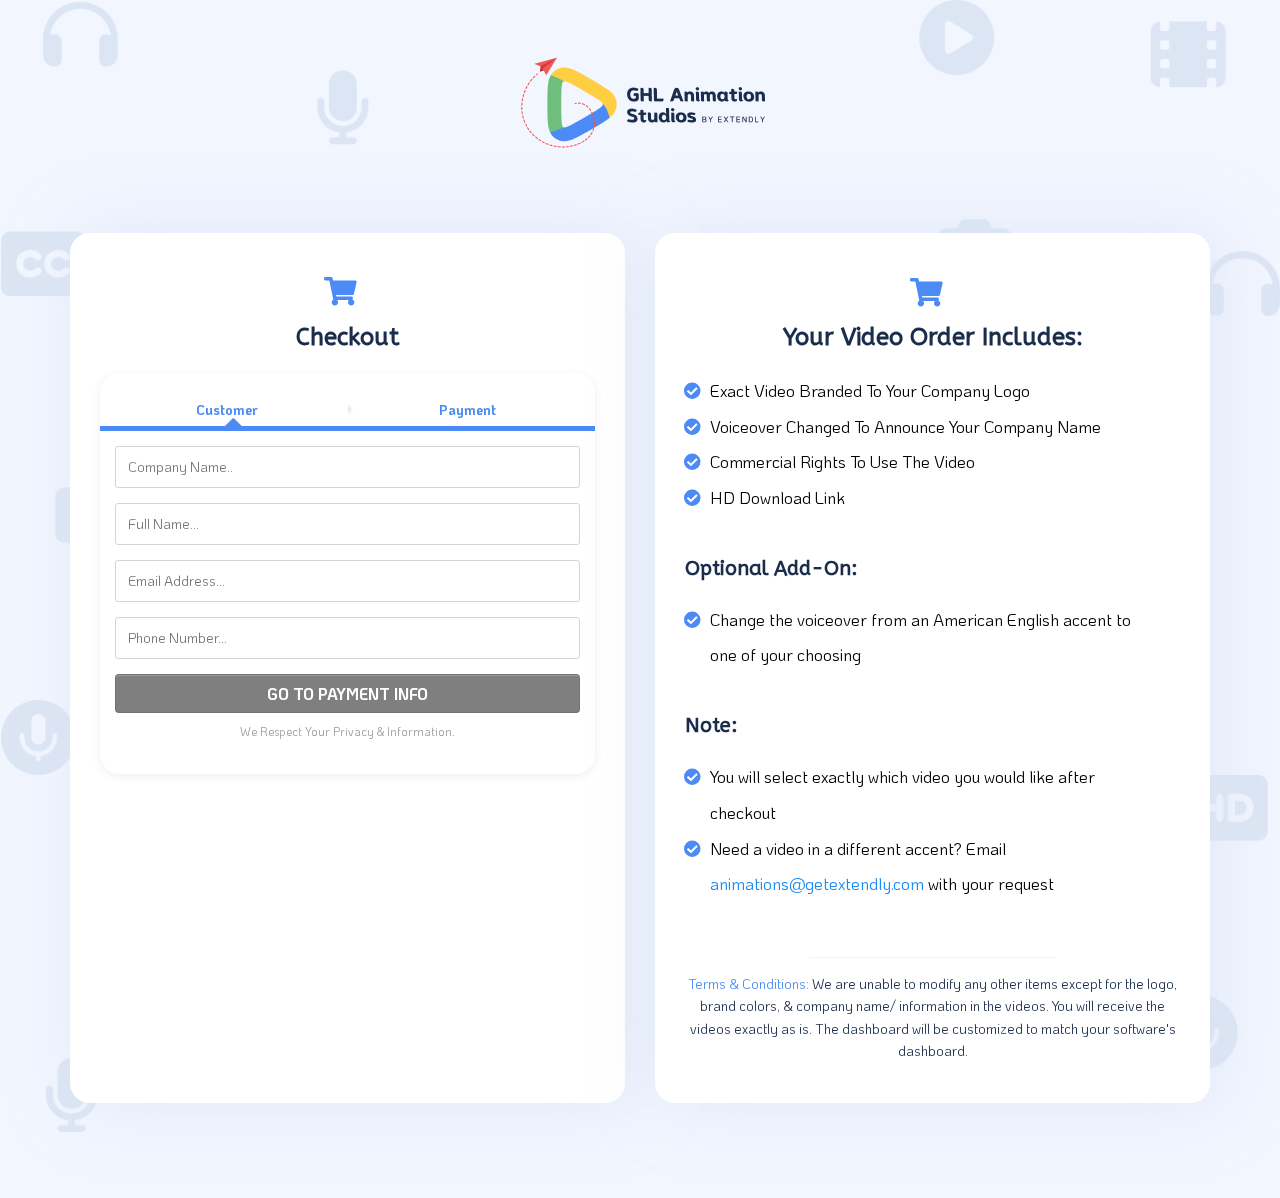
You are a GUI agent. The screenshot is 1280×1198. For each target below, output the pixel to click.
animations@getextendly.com (817, 883)
